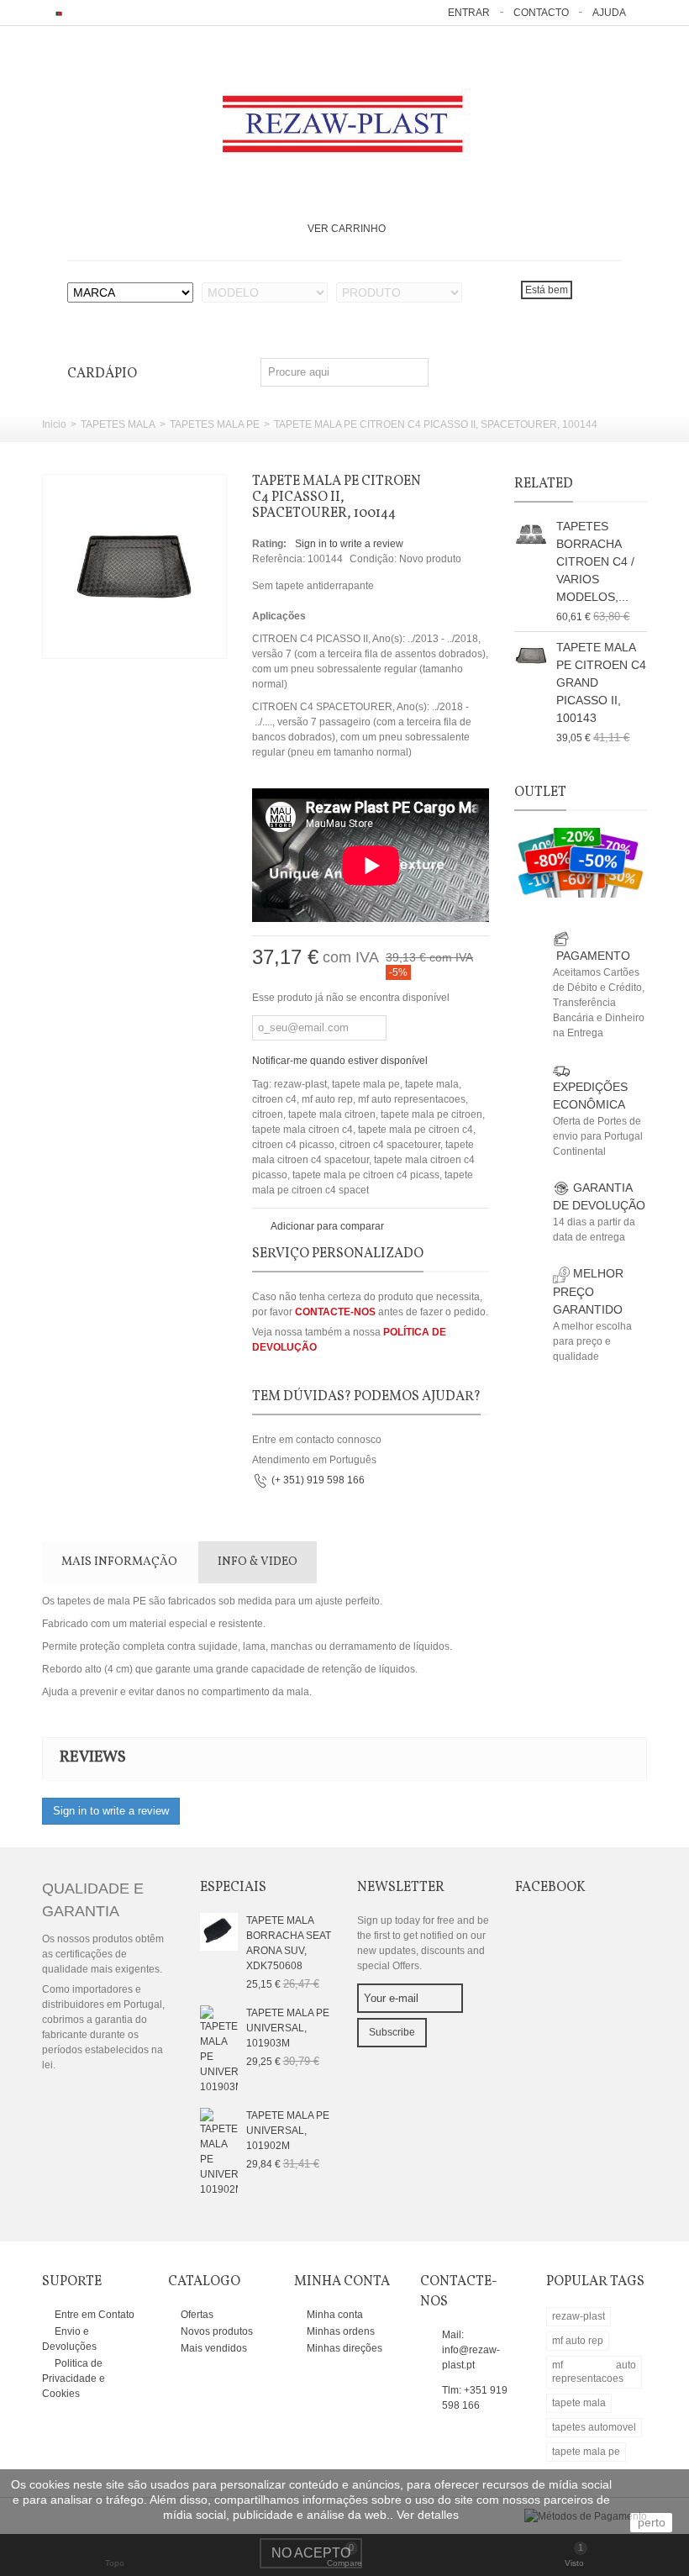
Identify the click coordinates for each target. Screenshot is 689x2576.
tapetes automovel (594, 2427)
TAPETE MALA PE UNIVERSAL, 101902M (288, 2131)
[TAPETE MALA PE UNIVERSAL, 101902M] (219, 2152)
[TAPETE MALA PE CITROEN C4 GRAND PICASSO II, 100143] (531, 656)
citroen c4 (274, 1099)
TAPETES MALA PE (215, 424)
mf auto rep (327, 1099)
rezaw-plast (300, 1084)
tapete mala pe (366, 1084)
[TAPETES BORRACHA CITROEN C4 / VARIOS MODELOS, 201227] (531, 535)
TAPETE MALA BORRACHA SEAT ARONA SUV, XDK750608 (289, 1943)
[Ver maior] (205, 636)
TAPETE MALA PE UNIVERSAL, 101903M (288, 2028)
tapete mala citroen (332, 1114)
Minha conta (334, 2315)
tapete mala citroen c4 (302, 1130)
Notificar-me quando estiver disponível (340, 1061)
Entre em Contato (93, 2315)
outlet (540, 793)
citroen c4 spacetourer (390, 1145)
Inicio (54, 424)
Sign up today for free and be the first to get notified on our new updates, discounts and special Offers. (423, 1943)
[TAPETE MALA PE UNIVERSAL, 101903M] (219, 2049)
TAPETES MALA (118, 424)
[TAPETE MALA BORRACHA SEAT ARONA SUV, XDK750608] (219, 1931)
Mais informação (119, 1562)
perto (652, 2522)
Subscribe (392, 2032)
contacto (541, 13)
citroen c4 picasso (293, 1145)
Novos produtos (216, 2331)
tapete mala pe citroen (431, 1114)
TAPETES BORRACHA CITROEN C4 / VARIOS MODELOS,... (595, 561)
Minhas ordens (339, 2331)
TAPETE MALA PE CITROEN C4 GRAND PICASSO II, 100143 (601, 682)
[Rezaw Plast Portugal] (345, 124)
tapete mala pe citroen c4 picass (366, 1175)
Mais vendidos (213, 2348)
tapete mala (432, 1084)
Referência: (279, 559)
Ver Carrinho (347, 229)
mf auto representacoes (412, 1099)
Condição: (373, 559)
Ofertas (196, 2315)
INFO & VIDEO (258, 1562)
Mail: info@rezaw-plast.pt (471, 2350)
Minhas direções (343, 2348)
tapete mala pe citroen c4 (416, 1130)
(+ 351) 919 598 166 (318, 1480)
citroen (268, 1114)
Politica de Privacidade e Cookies (74, 2378)
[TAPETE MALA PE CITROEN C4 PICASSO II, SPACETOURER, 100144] (134, 566)
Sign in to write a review (349, 544)
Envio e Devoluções (69, 2339)
